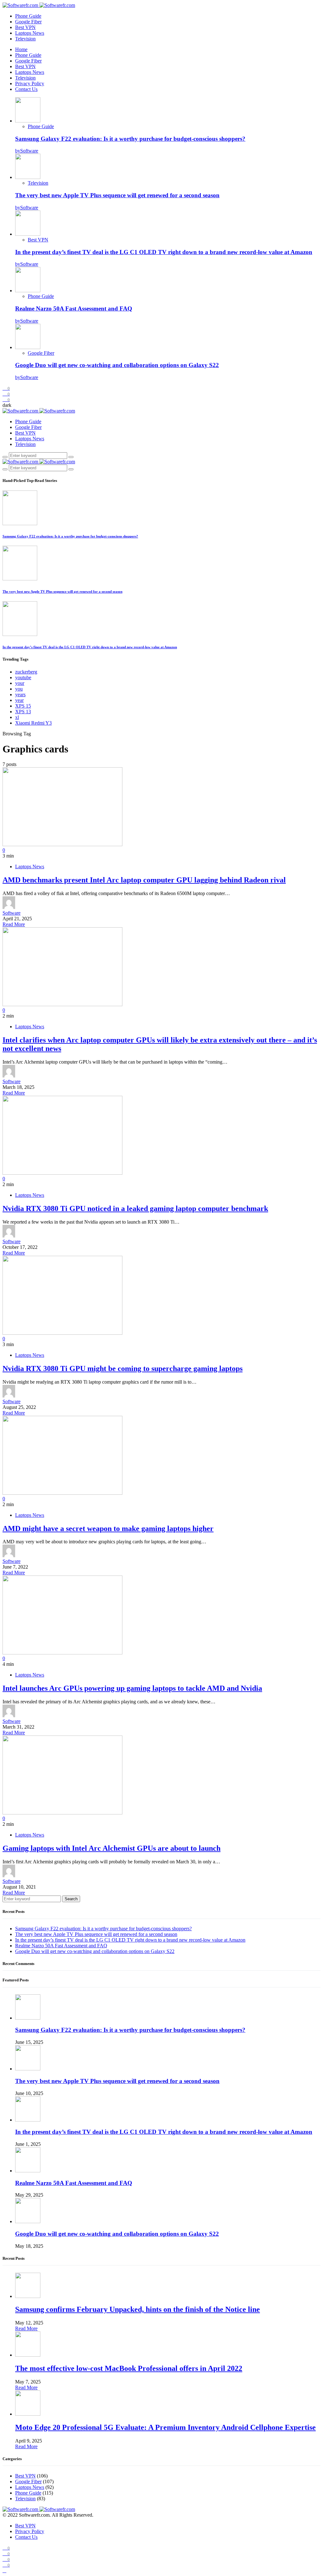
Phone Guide (28, 16)
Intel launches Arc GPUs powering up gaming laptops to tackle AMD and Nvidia (132, 1688)
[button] (7, 405)
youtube (23, 677)
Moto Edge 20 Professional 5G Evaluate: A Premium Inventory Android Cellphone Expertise (165, 2427)
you (19, 689)
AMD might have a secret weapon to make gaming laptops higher (108, 1528)
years (20, 694)
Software (12, 913)
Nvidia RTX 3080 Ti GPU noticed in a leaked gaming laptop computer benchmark (135, 1208)
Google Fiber (28, 22)
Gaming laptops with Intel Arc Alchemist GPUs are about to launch (112, 1848)
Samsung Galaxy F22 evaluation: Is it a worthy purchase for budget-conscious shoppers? (130, 139)
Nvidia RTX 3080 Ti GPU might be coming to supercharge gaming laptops (123, 1368)
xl (17, 717)
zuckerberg (26, 672)
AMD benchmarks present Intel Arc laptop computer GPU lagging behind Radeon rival (144, 880)
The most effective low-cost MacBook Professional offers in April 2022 (129, 2368)
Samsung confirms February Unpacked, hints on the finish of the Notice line (138, 2309)
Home (21, 49)
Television (25, 39)
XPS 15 (23, 706)
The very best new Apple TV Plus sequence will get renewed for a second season (117, 195)
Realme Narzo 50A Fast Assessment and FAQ (74, 309)
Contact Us (26, 89)
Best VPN (25, 27)
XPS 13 (23, 712)
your (20, 683)
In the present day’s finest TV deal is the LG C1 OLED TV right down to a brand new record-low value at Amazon (164, 252)
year (19, 700)
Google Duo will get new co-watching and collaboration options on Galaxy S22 (117, 365)
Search (71, 1899)
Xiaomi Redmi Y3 (33, 723)
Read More (14, 924)
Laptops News (30, 33)
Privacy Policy (30, 83)
